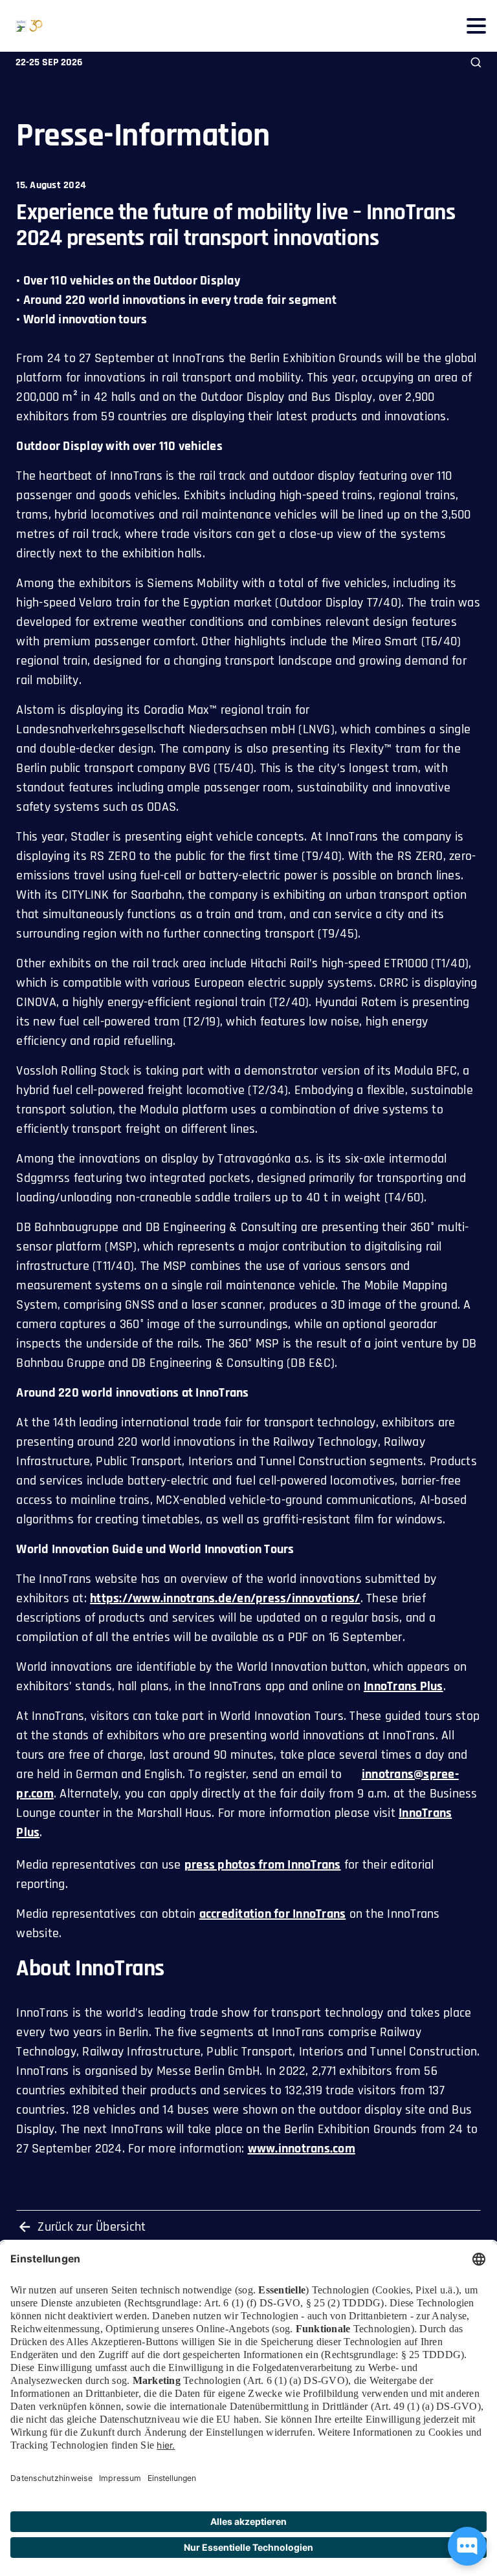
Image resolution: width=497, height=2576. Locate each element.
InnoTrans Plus (403, 1686)
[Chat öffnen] (467, 2546)
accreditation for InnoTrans (273, 1914)
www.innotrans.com (302, 2149)
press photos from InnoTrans (263, 1865)
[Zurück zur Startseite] (21, 26)
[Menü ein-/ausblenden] (476, 26)
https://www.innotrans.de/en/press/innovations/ (225, 1598)
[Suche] (476, 62)
